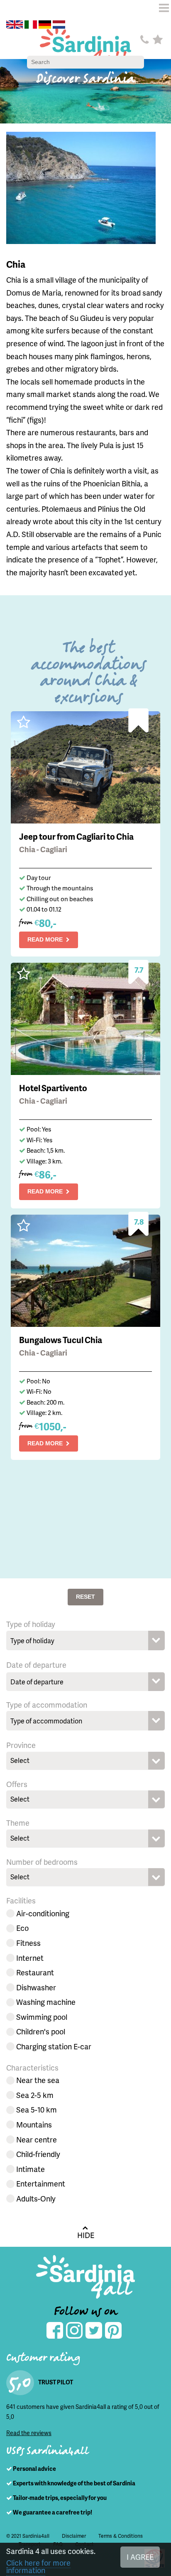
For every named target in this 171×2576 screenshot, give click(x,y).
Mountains (34, 2124)
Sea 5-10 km (37, 2109)
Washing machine (46, 2002)
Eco (22, 1928)
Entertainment (41, 2183)
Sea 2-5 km (35, 2095)
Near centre (37, 2139)
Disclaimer (74, 2536)
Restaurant (35, 1972)
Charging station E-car (54, 2046)
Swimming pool (42, 2017)
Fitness (28, 1943)
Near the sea (38, 2080)
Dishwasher (36, 1987)
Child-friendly (38, 2154)
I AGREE (140, 2557)
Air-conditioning (43, 1913)
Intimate (31, 2169)
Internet (30, 1958)
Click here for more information (38, 2566)
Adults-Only (36, 2198)
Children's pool (41, 2031)
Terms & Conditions (121, 2536)
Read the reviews (29, 2433)
